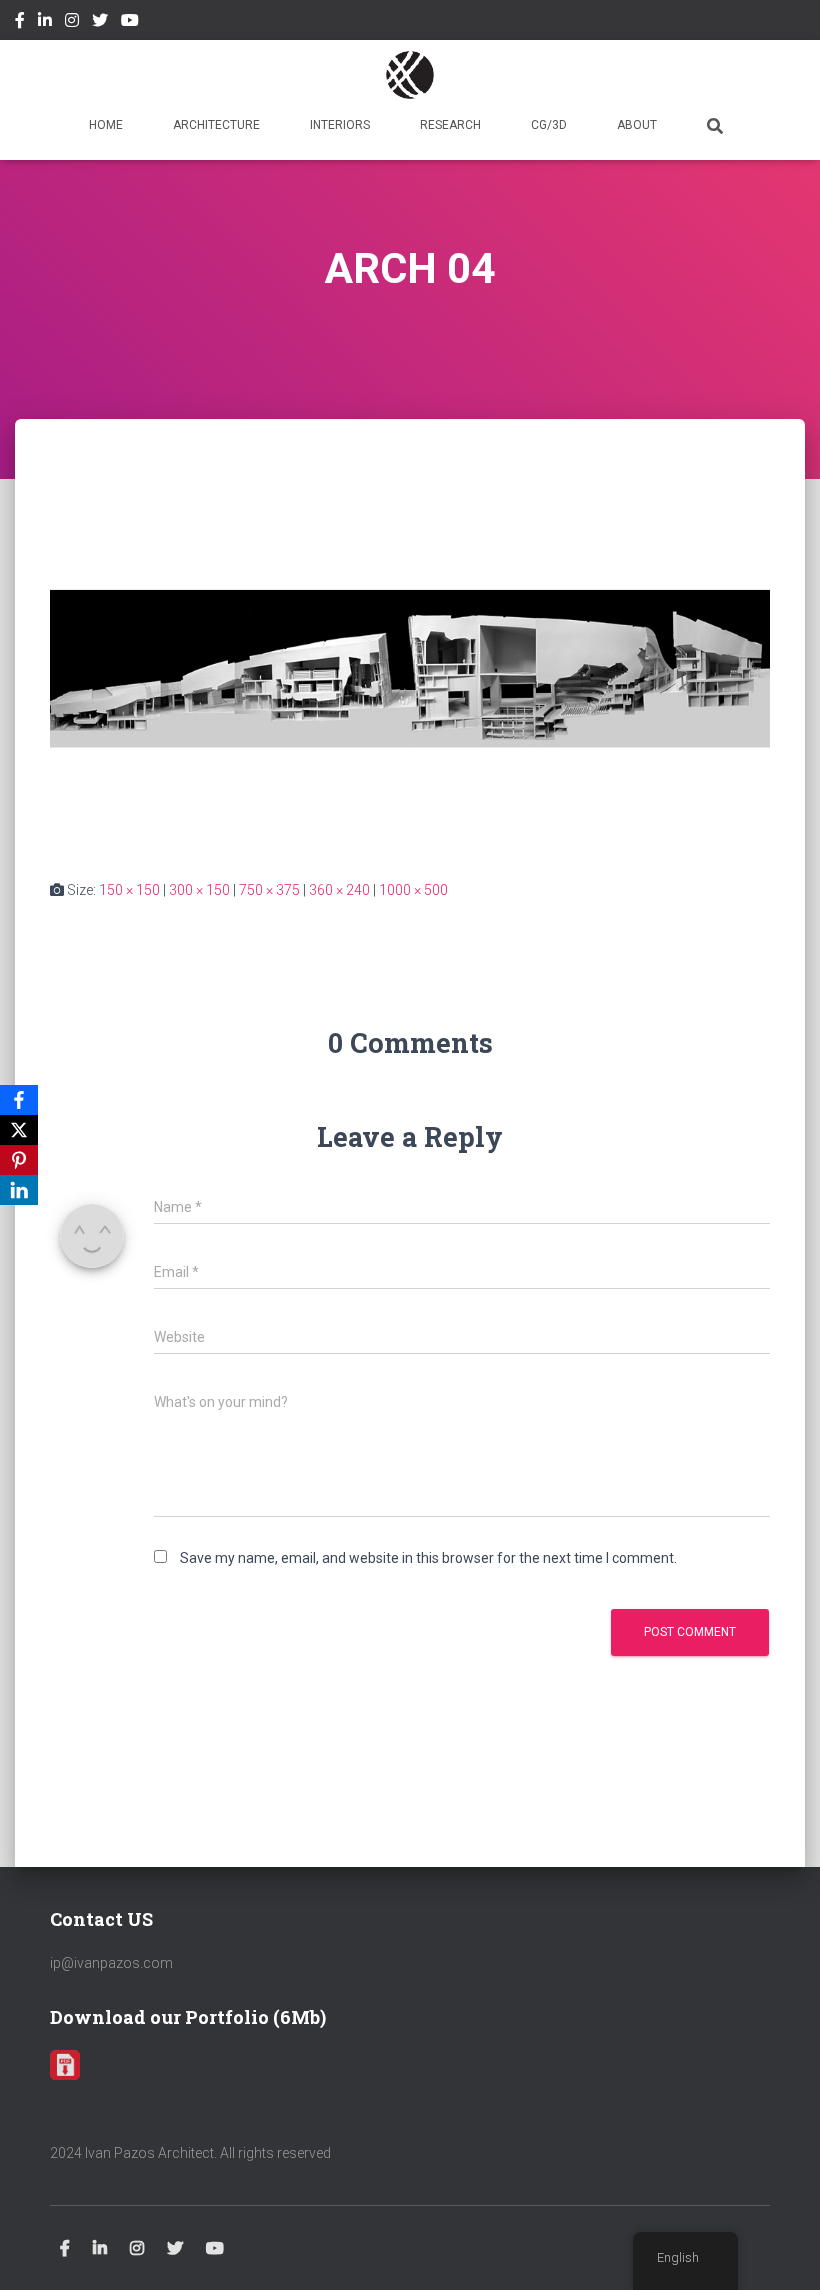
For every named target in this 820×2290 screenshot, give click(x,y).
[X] (19, 1130)
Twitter (100, 23)
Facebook (20, 23)
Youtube (130, 23)
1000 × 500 (413, 890)
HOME (106, 125)
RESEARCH (450, 125)
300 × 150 (199, 890)
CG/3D (549, 125)
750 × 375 (269, 890)
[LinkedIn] (19, 1190)
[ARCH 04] (410, 668)
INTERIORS (340, 125)
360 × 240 (339, 890)
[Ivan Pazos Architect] (410, 75)
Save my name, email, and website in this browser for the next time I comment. (428, 1558)
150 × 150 (129, 890)
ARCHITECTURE (216, 125)
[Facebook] (19, 1100)
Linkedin (45, 23)
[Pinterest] (19, 1160)
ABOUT (637, 125)
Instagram (72, 23)
